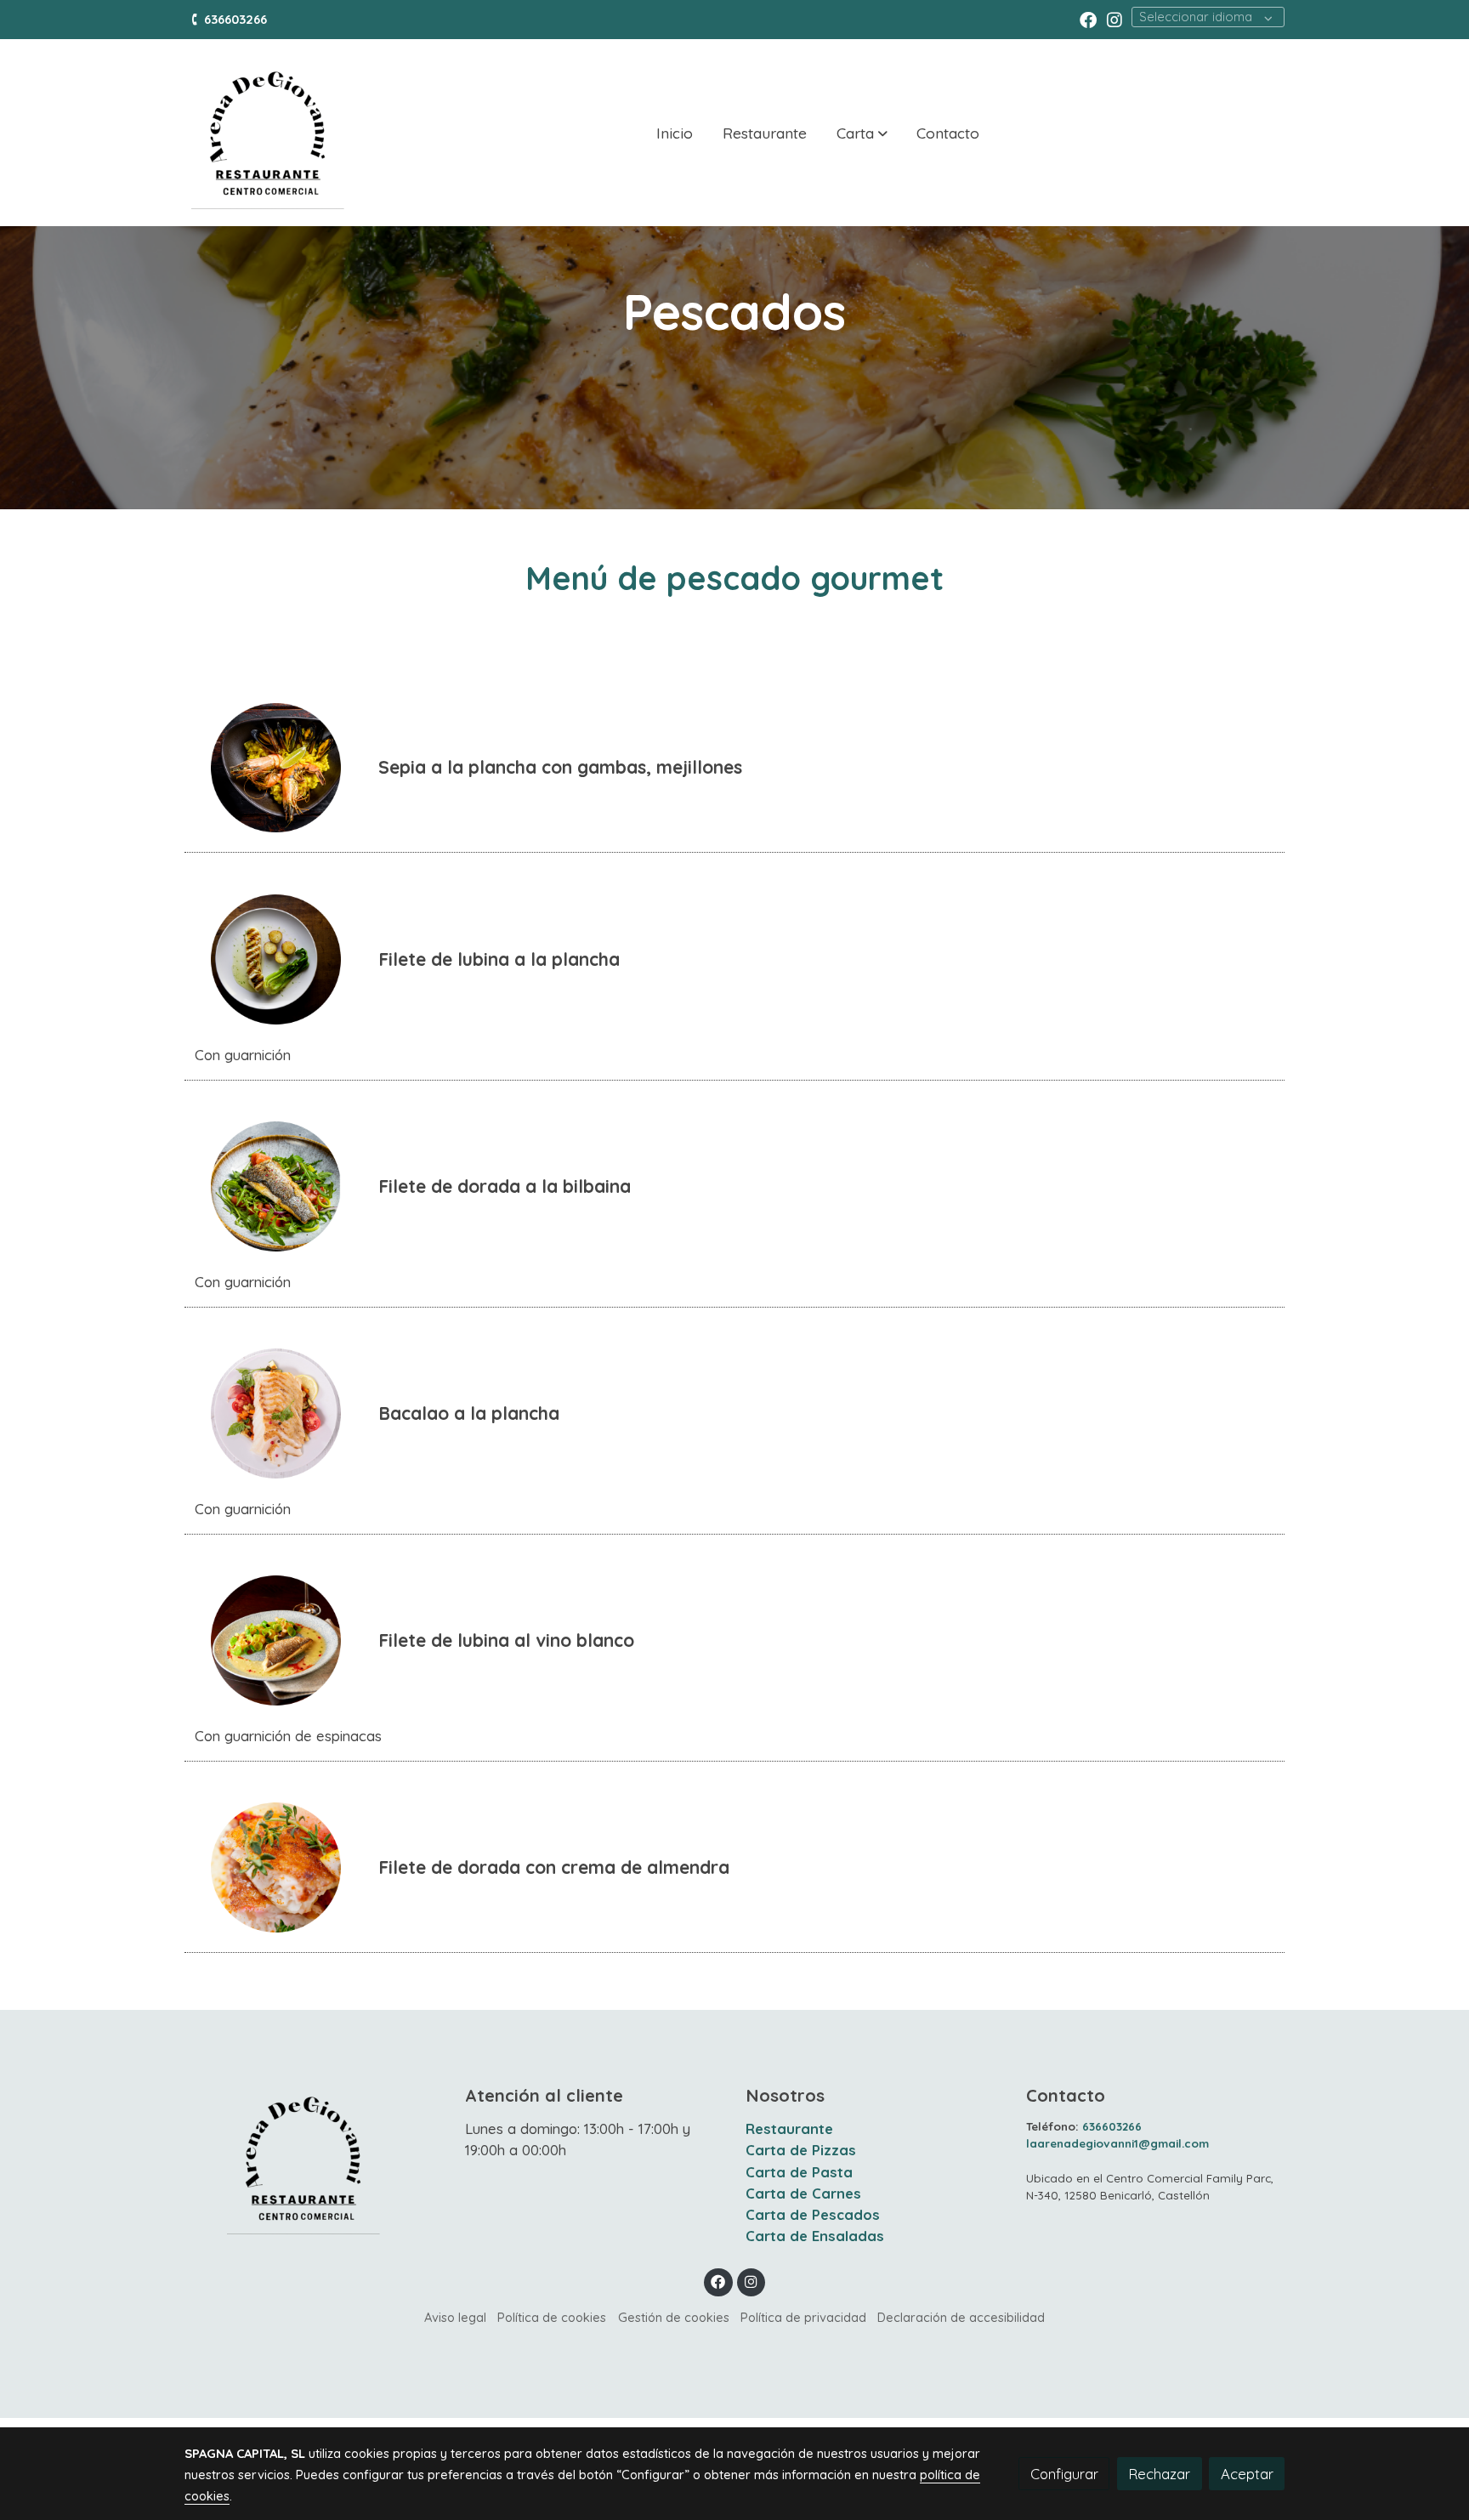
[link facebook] (1088, 19)
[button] (862, 133)
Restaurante (789, 2128)
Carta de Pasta (799, 2172)
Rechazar (1159, 2474)
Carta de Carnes (803, 2193)
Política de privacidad (803, 2317)
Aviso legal (455, 2317)
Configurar (1064, 2474)
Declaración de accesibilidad (961, 2317)
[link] (268, 133)
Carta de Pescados (813, 2214)
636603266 (237, 19)
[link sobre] (314, 2158)
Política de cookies (552, 2317)
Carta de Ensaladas (815, 2236)
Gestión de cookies (674, 2317)
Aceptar (1247, 2474)
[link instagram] (1115, 19)
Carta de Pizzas (801, 2150)
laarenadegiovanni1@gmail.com (1117, 2143)
